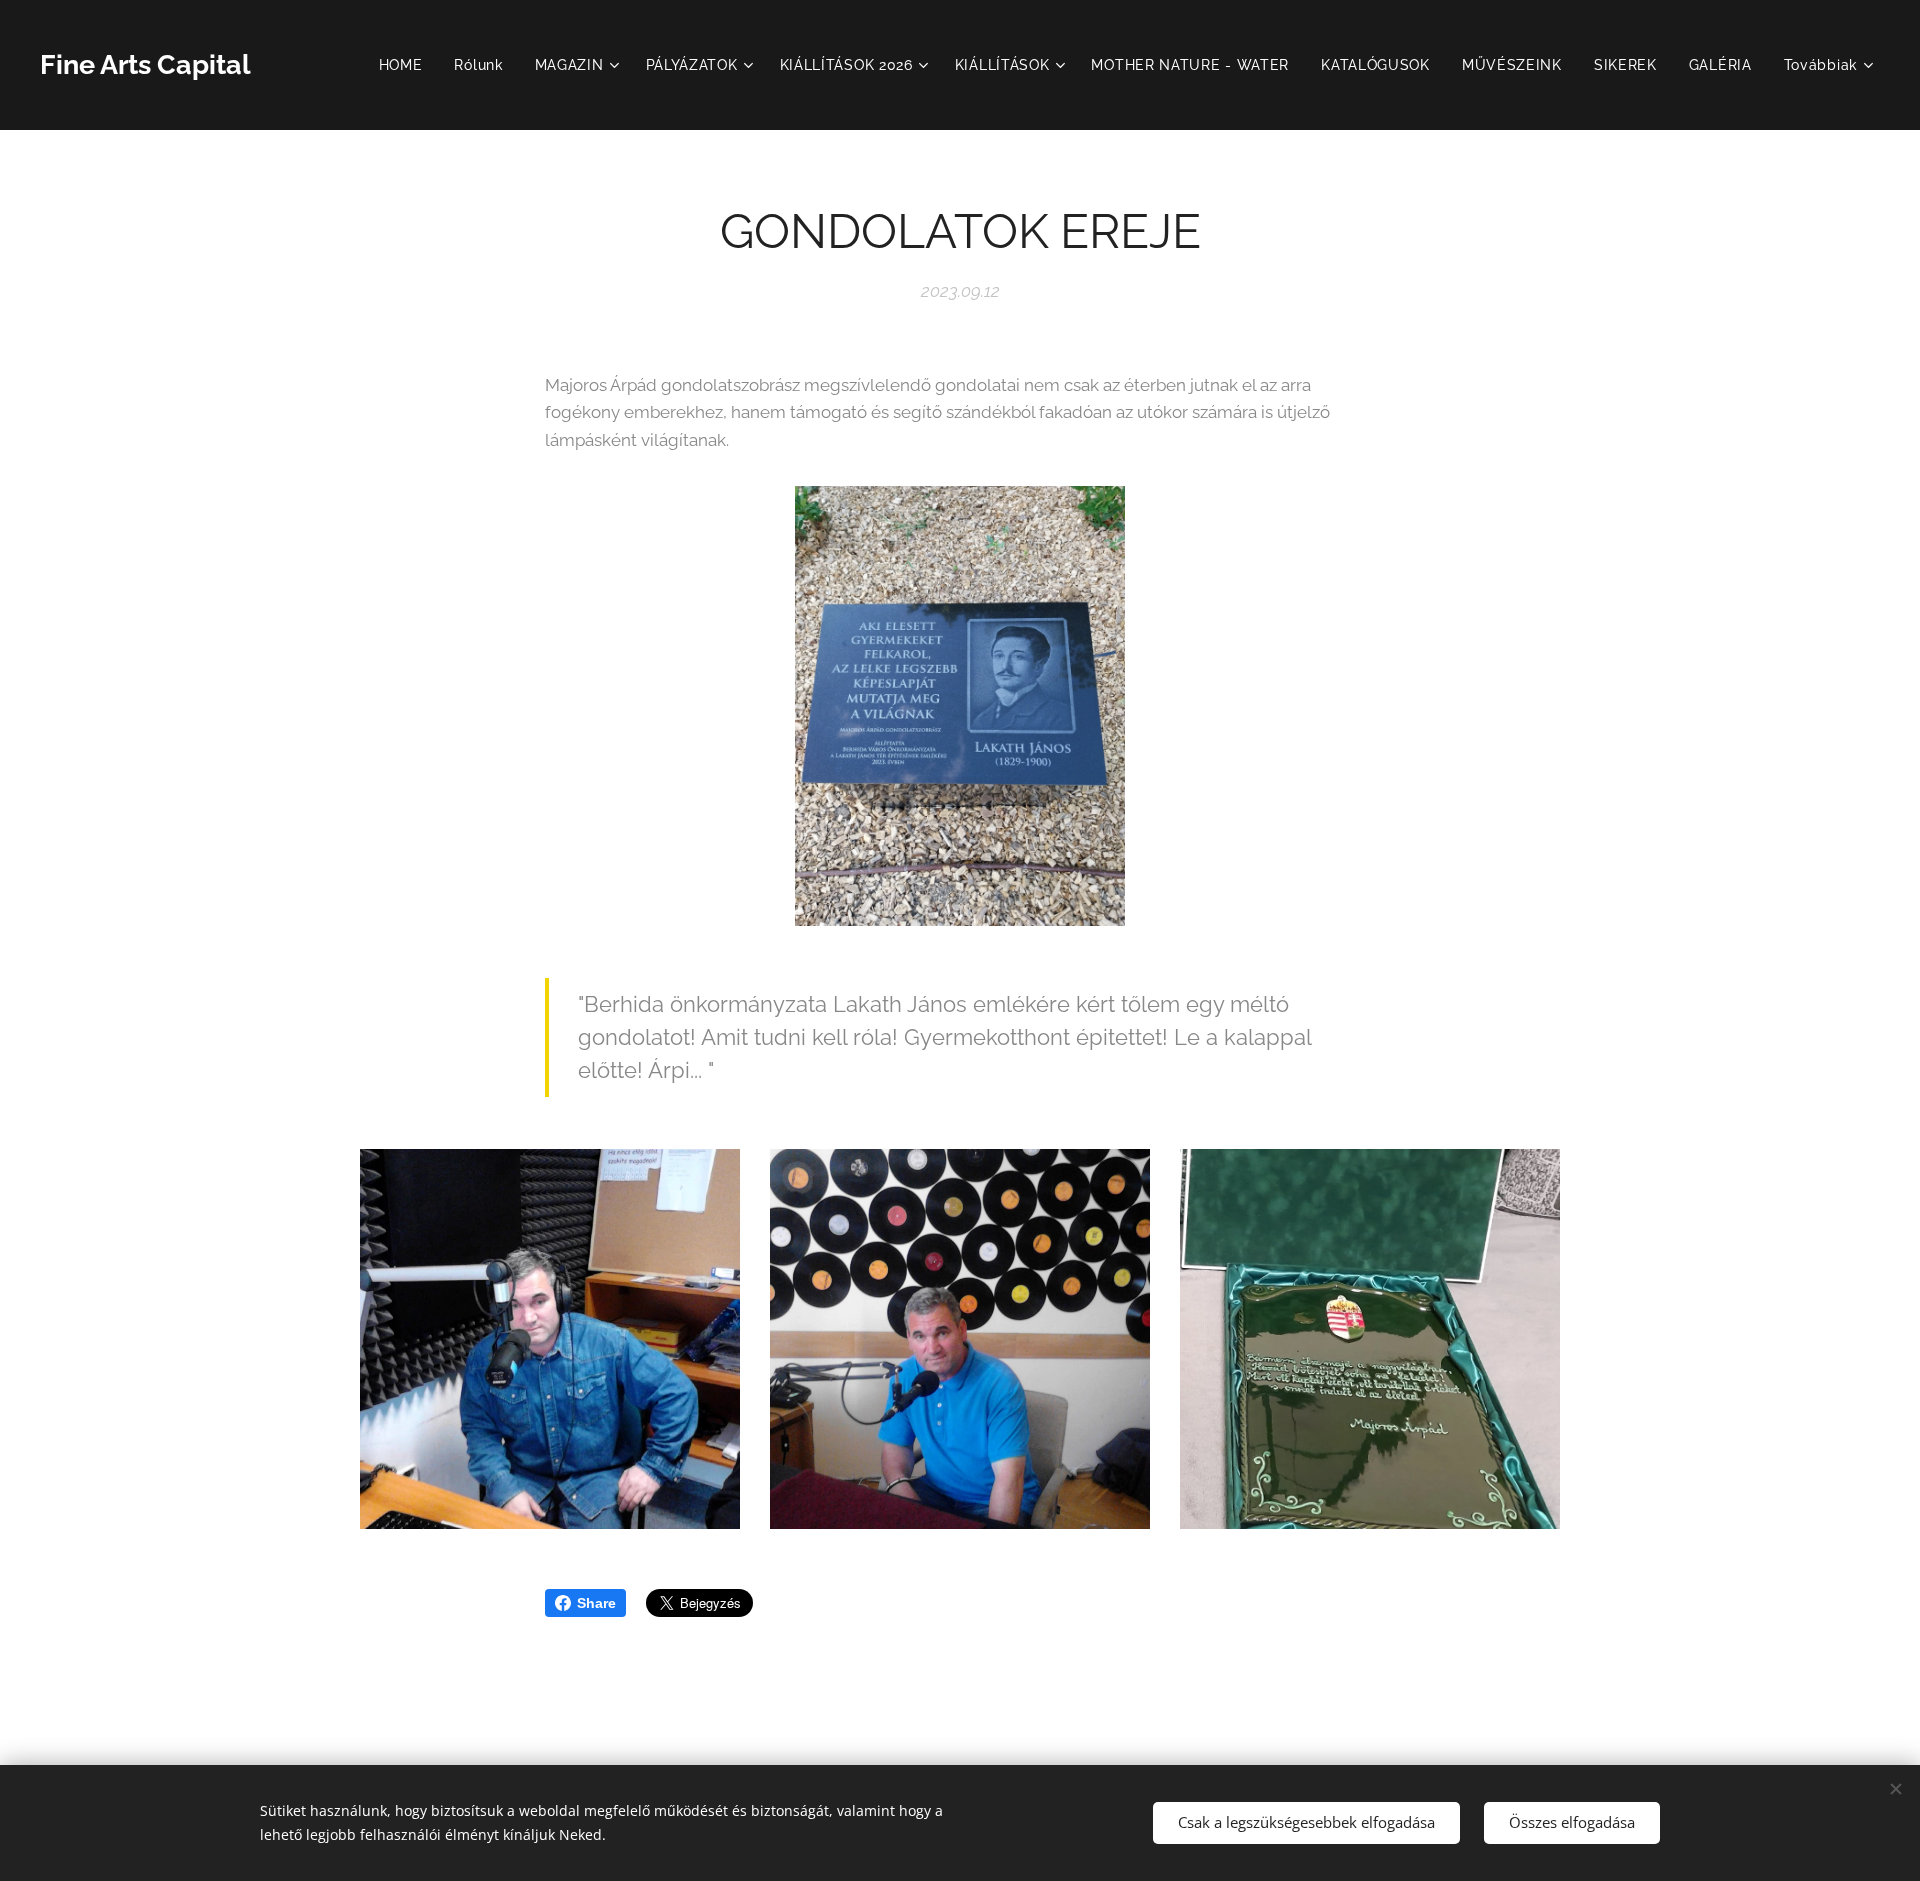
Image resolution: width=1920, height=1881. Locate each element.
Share (596, 1603)
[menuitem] (406, 65)
